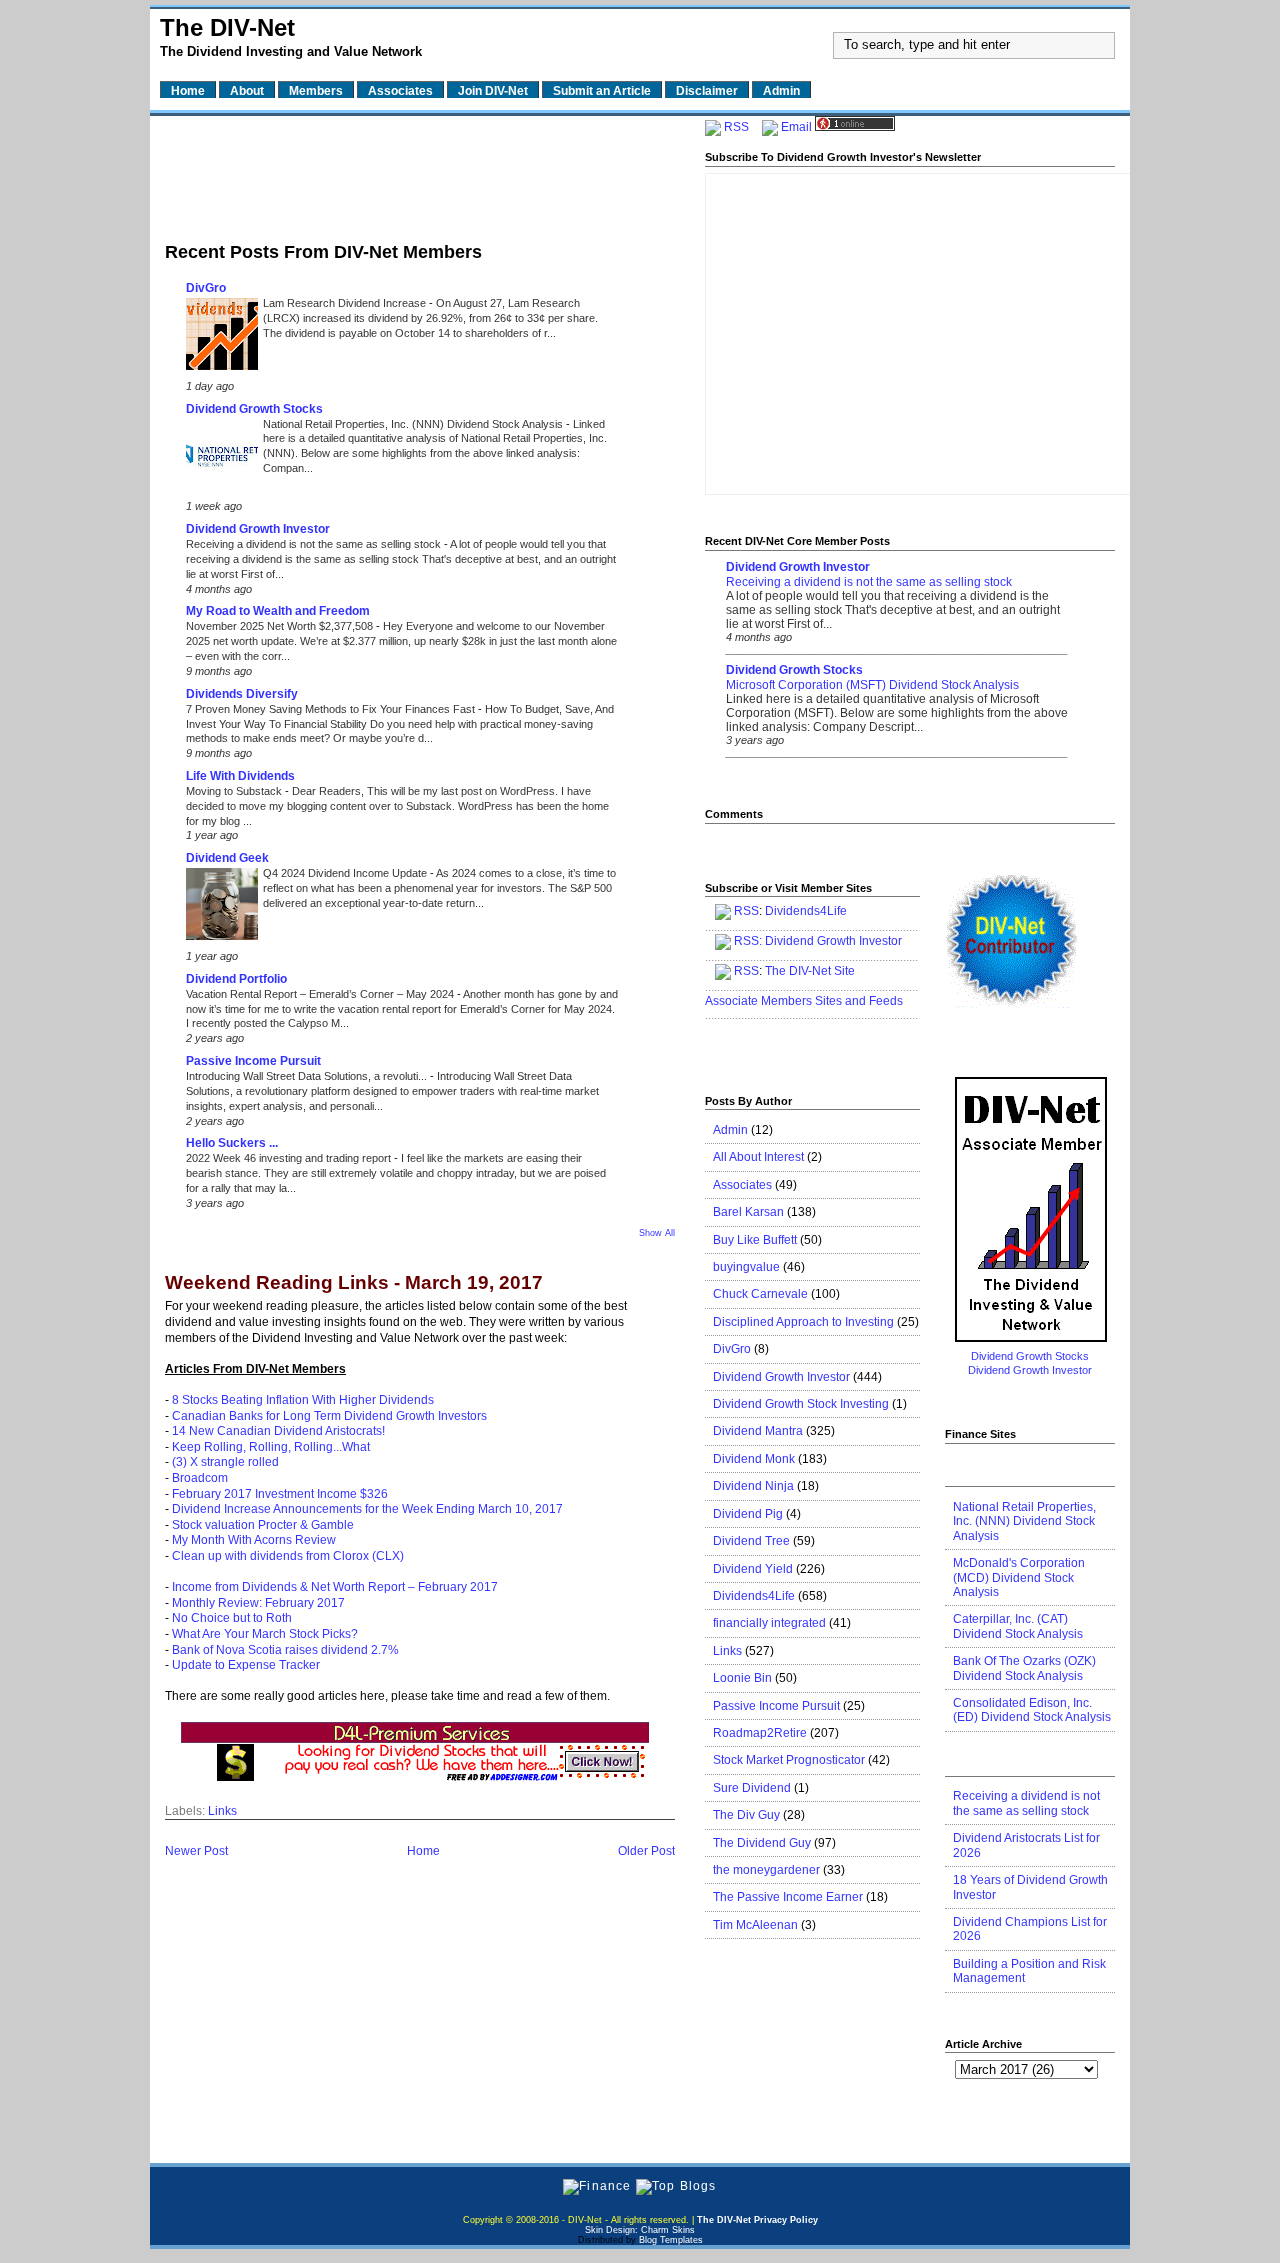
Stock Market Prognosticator (789, 1760)
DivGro (206, 288)
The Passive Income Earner (788, 1897)
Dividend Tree (751, 1541)
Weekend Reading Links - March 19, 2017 (354, 1283)
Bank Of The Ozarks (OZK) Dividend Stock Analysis (1024, 1668)
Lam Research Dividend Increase (346, 303)
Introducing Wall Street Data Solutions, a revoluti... (308, 1076)
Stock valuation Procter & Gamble (263, 1525)
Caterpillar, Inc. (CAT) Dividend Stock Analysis (1018, 1626)
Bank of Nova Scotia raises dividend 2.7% (285, 1650)
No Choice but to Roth (232, 1618)
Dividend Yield (753, 1569)
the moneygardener (766, 1870)
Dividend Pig (748, 1514)
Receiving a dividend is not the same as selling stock (315, 544)
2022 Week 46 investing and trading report (290, 1158)
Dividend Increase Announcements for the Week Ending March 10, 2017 (367, 1509)
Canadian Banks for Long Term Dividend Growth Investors (329, 1416)
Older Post (646, 1851)
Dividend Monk (754, 1459)
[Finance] (597, 2186)
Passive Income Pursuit (253, 1061)
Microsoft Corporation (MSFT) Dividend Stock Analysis (872, 685)
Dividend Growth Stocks (254, 409)
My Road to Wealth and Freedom (278, 611)
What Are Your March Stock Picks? (265, 1634)
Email (796, 127)
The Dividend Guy (762, 1843)
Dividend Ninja (753, 1486)
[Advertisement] (420, 173)
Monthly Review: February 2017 (258, 1603)
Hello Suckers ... (232, 1143)
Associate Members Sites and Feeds (804, 1001)
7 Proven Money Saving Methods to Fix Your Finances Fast (332, 709)
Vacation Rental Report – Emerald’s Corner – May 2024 (321, 994)
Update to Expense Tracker (246, 1665)
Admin (730, 1130)
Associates (742, 1185)
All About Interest (758, 1157)
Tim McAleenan (755, 1925)
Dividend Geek (227, 858)
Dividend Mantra (758, 1431)
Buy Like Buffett (755, 1240)
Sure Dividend (752, 1788)
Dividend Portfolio (236, 979)
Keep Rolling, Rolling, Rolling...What (271, 1447)
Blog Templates (671, 2240)
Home (423, 1851)
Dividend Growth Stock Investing (801, 1404)
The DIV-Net (227, 27)
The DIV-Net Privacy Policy (757, 2220)
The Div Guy (746, 1815)
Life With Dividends (240, 776)
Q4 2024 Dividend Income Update (346, 873)
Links (222, 1811)
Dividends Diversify (242, 694)
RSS (736, 127)
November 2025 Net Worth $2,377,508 (281, 626)
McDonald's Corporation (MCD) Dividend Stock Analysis (1019, 1577)
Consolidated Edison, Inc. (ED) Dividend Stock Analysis (1032, 1710)
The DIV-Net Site (810, 971)
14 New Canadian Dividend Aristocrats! (278, 1431)
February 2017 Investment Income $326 (280, 1494)
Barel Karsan (748, 1212)
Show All (657, 1233)
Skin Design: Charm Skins (640, 2230)
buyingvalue (746, 1267)
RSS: (748, 941)
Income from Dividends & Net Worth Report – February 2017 (335, 1587)
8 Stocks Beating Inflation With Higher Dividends (303, 1400)
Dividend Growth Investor (258, 529)
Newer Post (196, 1851)
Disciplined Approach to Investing (803, 1322)
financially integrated (769, 1623)
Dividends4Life (806, 911)
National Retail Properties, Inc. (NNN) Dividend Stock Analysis (414, 424)
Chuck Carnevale (760, 1294)
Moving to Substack (235, 791)
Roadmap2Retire (760, 1733)
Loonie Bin (742, 1678)
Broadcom (200, 1478)
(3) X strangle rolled (225, 1462)
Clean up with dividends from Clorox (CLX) (288, 1556)
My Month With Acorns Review (254, 1540)
